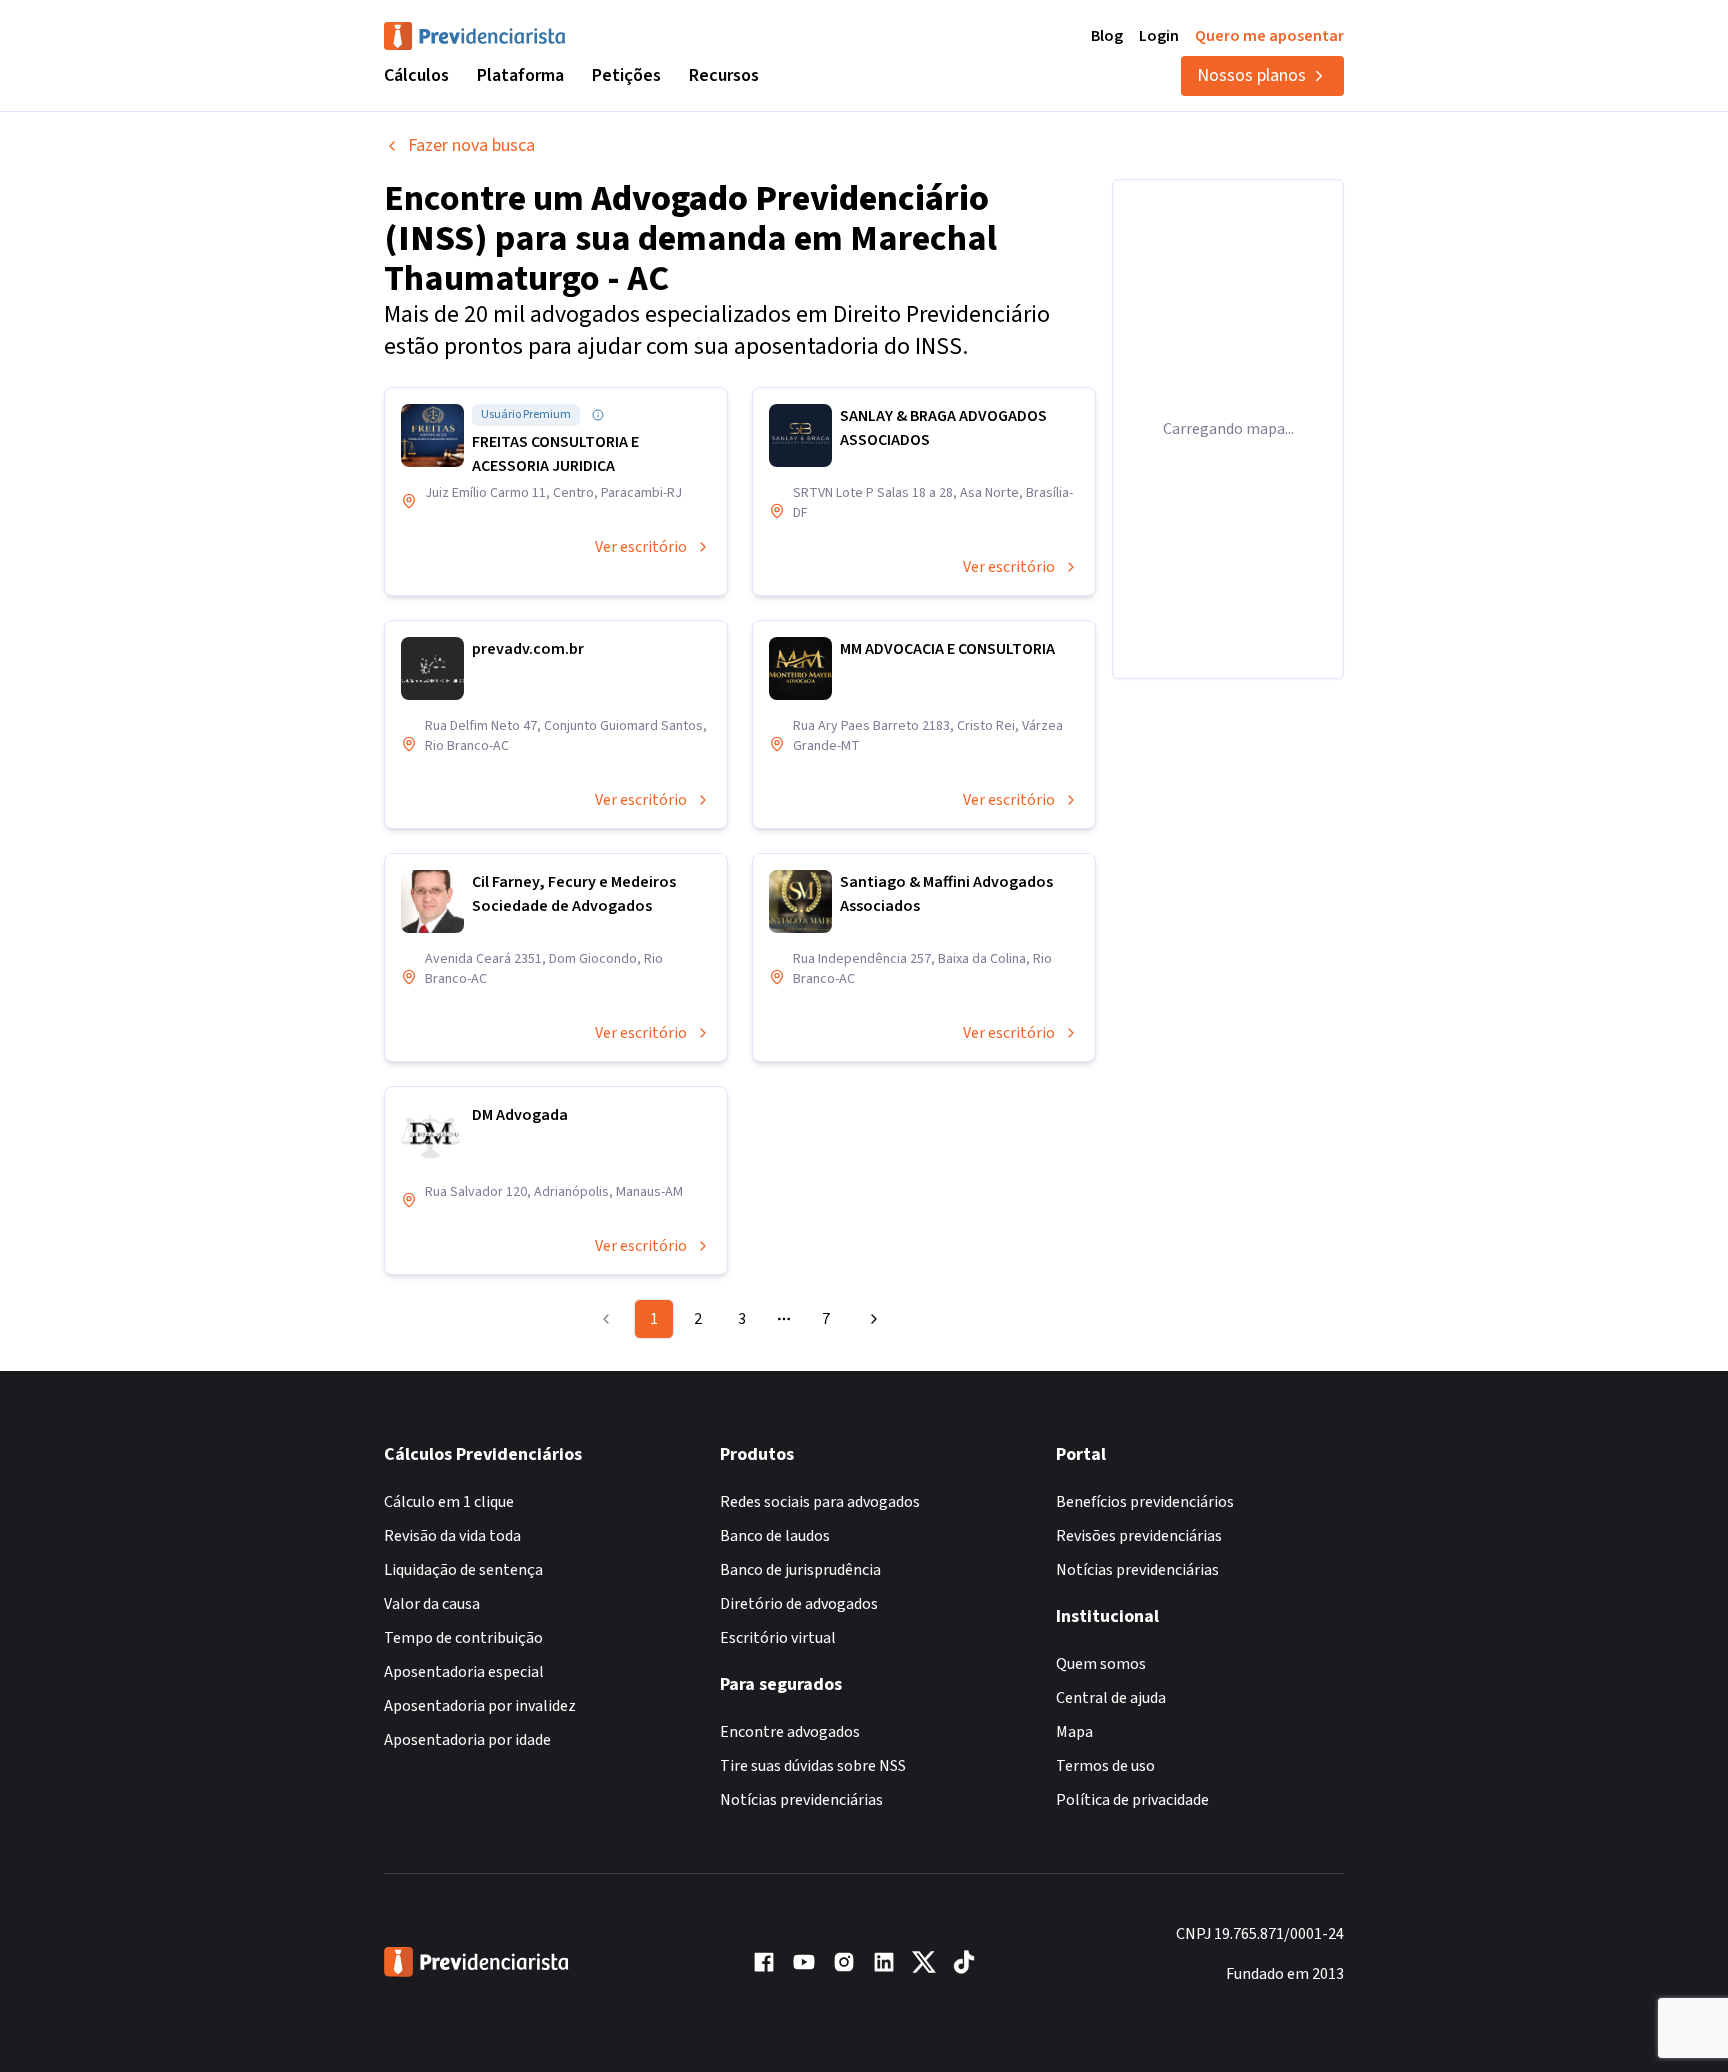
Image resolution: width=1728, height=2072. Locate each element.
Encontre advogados (790, 1732)
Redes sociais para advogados (820, 1502)
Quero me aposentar (1269, 36)
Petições (626, 75)
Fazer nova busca (471, 145)
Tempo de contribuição (463, 1638)
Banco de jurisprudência (800, 1570)
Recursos (724, 75)
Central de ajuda (1111, 1698)
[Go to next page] (871, 1319)
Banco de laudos (775, 1536)
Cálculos (416, 75)
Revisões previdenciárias (1139, 1536)
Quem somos (1101, 1664)
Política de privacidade (1132, 1800)
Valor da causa (432, 1604)
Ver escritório (641, 547)
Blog (1107, 36)
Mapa (1074, 1732)
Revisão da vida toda (452, 1536)
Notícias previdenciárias (801, 1800)
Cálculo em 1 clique (449, 1502)
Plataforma (520, 75)
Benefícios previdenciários (1145, 1502)
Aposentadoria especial (464, 1672)
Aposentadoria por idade (467, 1740)
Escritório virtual (778, 1638)
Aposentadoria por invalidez (480, 1706)
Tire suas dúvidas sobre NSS (813, 1766)
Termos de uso (1105, 1766)
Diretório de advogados (799, 1604)
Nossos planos (1251, 75)
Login (1159, 36)
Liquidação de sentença (463, 1570)
